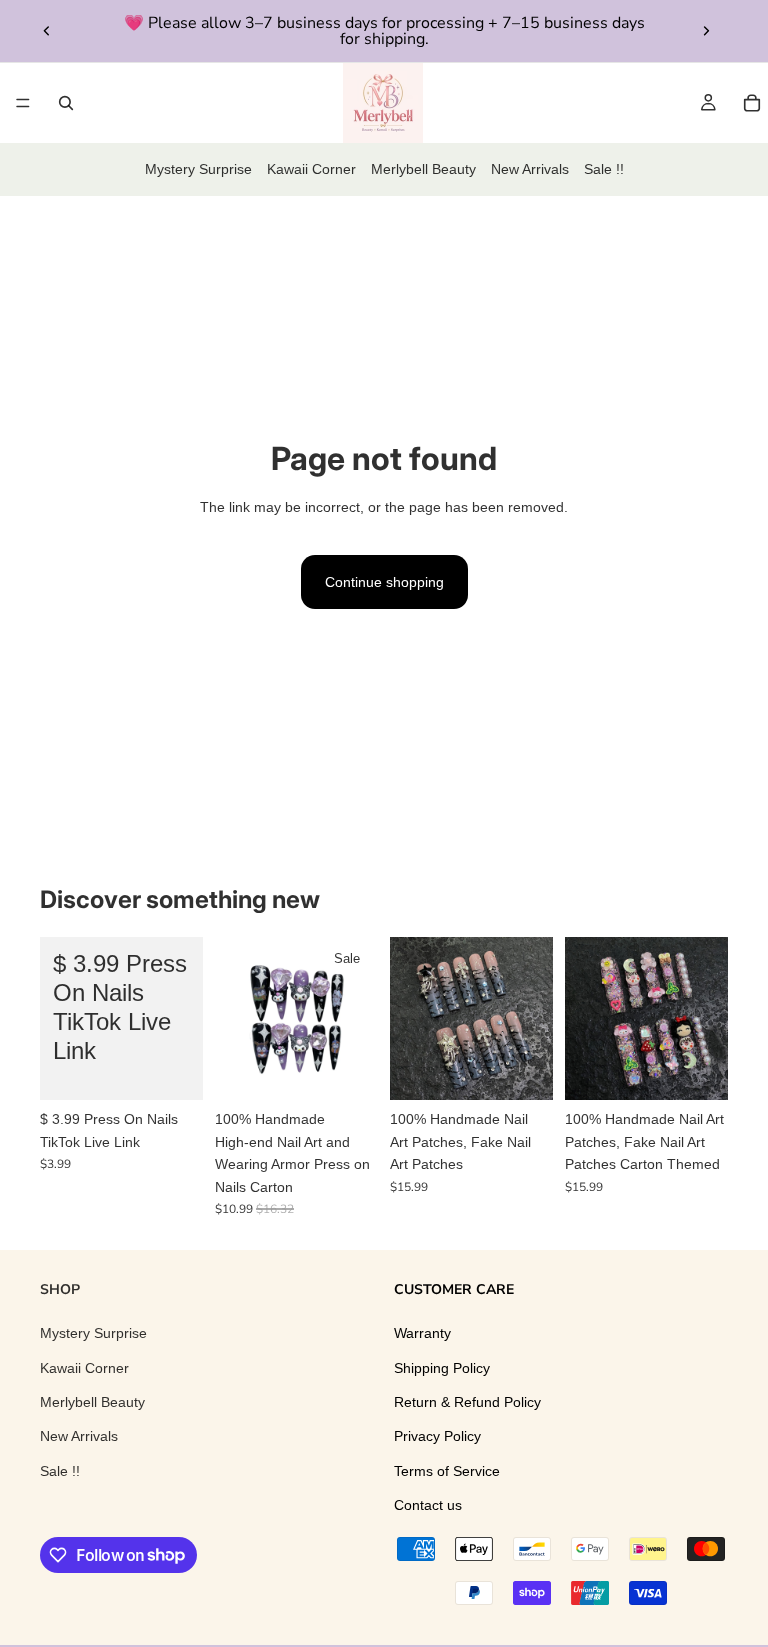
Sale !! (604, 169)
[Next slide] (706, 31)
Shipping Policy (442, 1367)
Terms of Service (447, 1471)
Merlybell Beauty (423, 169)
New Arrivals (530, 169)
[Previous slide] (47, 31)
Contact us (428, 1505)
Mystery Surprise (198, 169)
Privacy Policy (437, 1436)
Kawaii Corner (311, 169)
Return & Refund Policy (467, 1402)
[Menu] (23, 103)
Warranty (422, 1333)
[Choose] (172, 1070)
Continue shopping (384, 582)
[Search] (66, 103)
